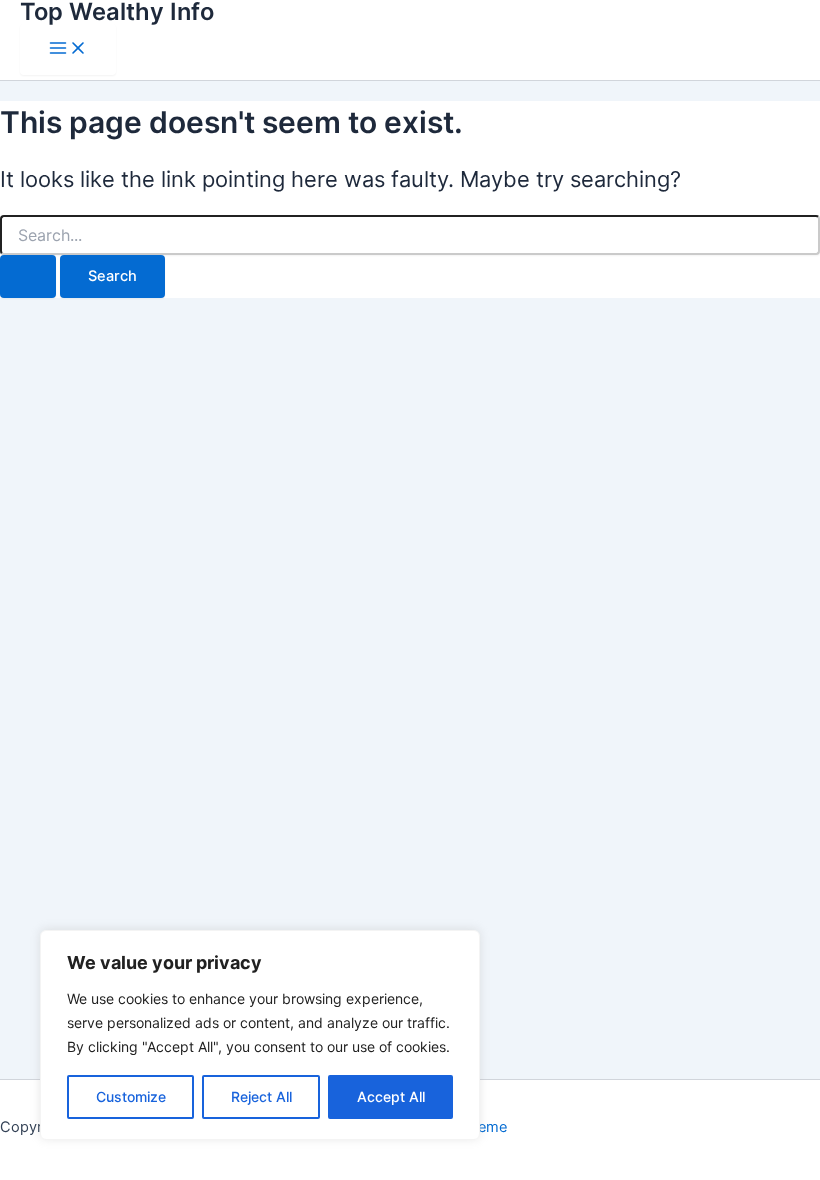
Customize (131, 1096)
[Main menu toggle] (68, 49)
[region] (260, 1035)
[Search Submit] (28, 276)
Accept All (391, 1096)
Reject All (261, 1096)
